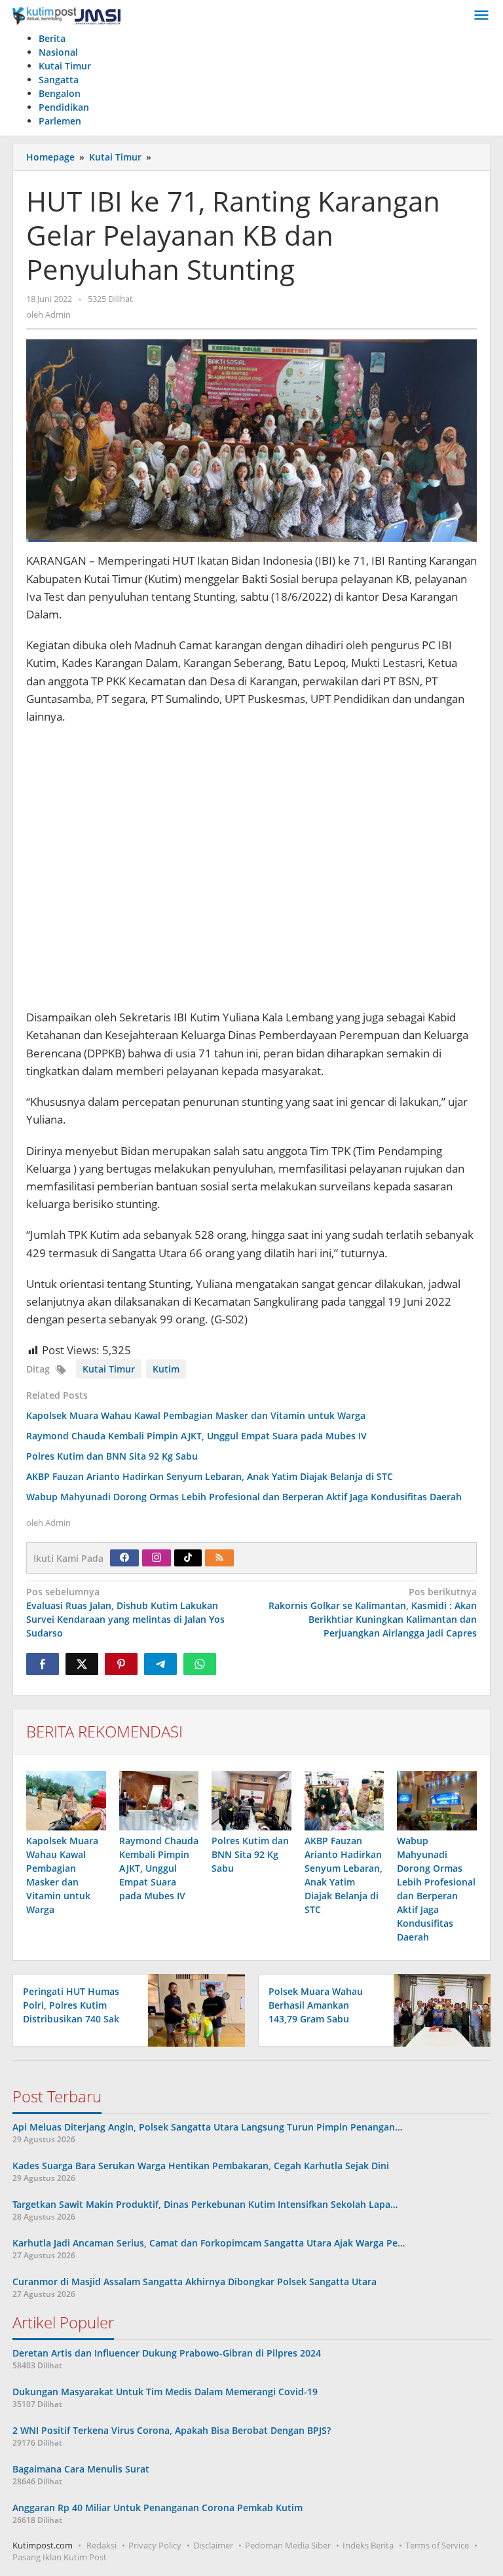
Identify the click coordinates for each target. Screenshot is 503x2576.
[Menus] (481, 16)
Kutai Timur (109, 1369)
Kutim (166, 1369)
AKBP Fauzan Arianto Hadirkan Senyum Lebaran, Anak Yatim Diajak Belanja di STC (210, 1476)
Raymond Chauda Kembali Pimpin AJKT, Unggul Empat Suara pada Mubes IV (196, 1436)
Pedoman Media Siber (288, 2545)
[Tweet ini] (82, 1664)
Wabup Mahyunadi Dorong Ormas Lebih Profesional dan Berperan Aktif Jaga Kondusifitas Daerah (244, 1497)
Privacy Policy (155, 2545)
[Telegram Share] (160, 1664)
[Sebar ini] (43, 1664)
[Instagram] (157, 1558)
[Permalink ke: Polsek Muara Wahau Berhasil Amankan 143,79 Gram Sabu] (438, 2010)
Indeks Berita (368, 2545)
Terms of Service (437, 2545)
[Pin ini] (121, 1664)
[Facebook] (124, 1558)
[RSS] (219, 1558)
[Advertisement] (251, 873)
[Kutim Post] (66, 15)
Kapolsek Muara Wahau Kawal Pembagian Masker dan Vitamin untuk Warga (196, 1415)
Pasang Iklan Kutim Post (60, 2557)
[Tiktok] (188, 1558)
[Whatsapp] (200, 1664)
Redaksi (102, 2545)
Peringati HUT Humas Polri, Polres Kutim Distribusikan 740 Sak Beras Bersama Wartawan (71, 2019)
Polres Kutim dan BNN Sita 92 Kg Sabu (112, 1456)
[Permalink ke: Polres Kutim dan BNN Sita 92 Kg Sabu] (251, 1801)
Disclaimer (213, 2545)
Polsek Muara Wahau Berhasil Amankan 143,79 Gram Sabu (316, 2005)
